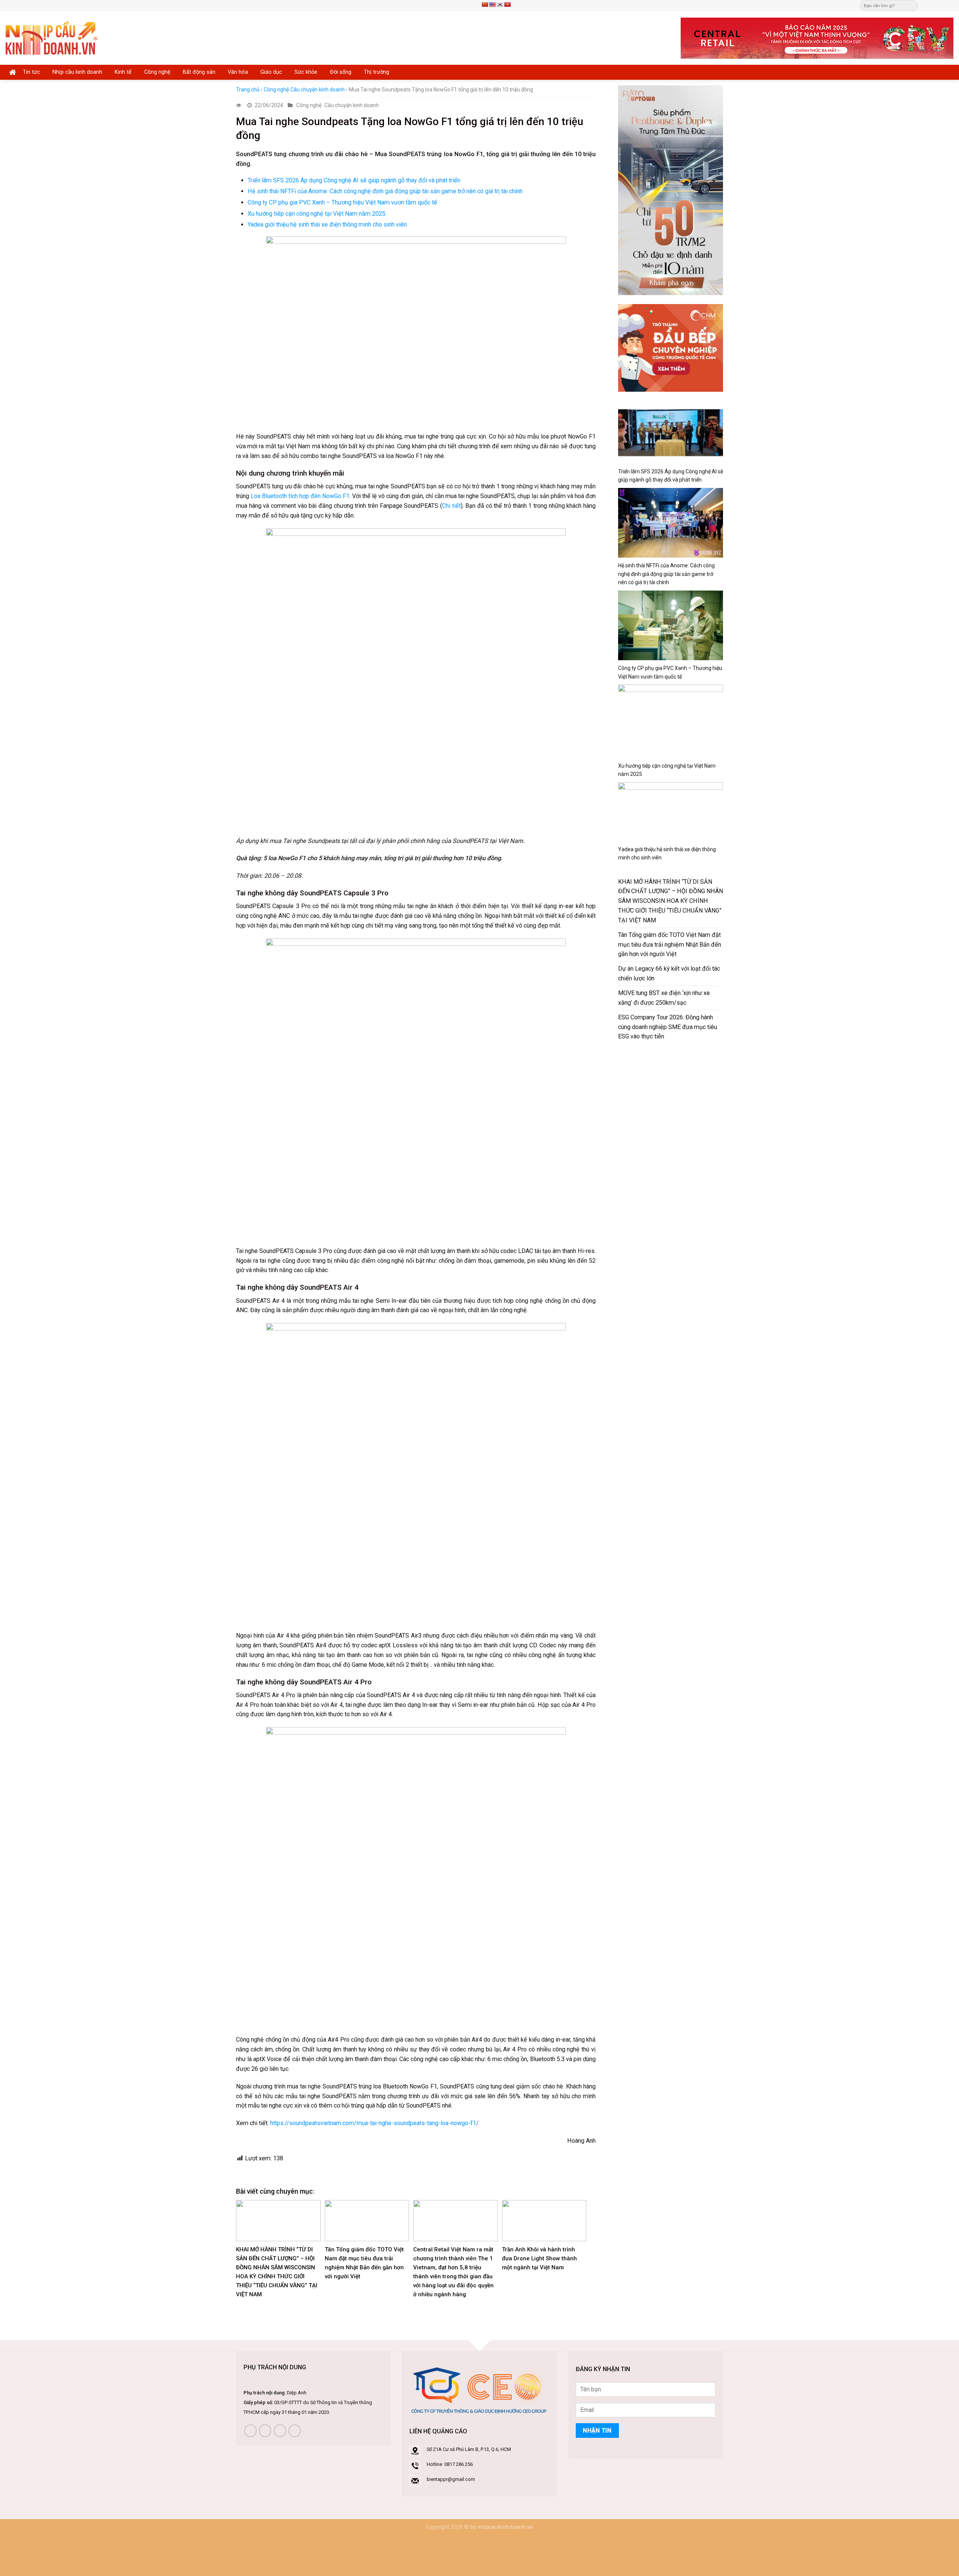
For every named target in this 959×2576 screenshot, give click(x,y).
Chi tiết (451, 506)
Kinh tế (123, 72)
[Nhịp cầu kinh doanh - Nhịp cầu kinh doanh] (52, 38)
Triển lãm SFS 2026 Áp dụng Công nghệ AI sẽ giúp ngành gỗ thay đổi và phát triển (354, 180)
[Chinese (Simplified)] (485, 4)
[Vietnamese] (507, 4)
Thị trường (376, 72)
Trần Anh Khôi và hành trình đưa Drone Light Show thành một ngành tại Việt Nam (539, 2258)
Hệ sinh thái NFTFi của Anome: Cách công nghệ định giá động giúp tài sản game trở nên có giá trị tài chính (385, 191)
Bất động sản (199, 72)
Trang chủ (248, 89)
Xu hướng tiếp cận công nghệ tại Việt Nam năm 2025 (317, 214)
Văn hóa (238, 72)
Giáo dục (271, 72)
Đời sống (341, 72)
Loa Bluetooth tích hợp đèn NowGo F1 (300, 496)
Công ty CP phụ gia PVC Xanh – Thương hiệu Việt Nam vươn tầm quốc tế (342, 202)
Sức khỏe (306, 72)
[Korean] (500, 4)
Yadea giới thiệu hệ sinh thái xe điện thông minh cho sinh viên (327, 224)
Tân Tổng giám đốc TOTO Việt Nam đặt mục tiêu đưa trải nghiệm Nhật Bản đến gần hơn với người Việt (670, 945)
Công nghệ (157, 72)
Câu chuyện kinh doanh (317, 89)
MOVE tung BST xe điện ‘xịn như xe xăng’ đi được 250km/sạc (664, 998)
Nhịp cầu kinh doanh (77, 72)
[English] (492, 4)
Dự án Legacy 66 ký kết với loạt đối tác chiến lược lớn (669, 973)
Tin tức (31, 72)
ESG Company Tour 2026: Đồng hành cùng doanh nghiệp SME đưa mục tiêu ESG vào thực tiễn (668, 1027)
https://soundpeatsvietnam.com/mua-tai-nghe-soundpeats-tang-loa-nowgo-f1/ (374, 2123)
